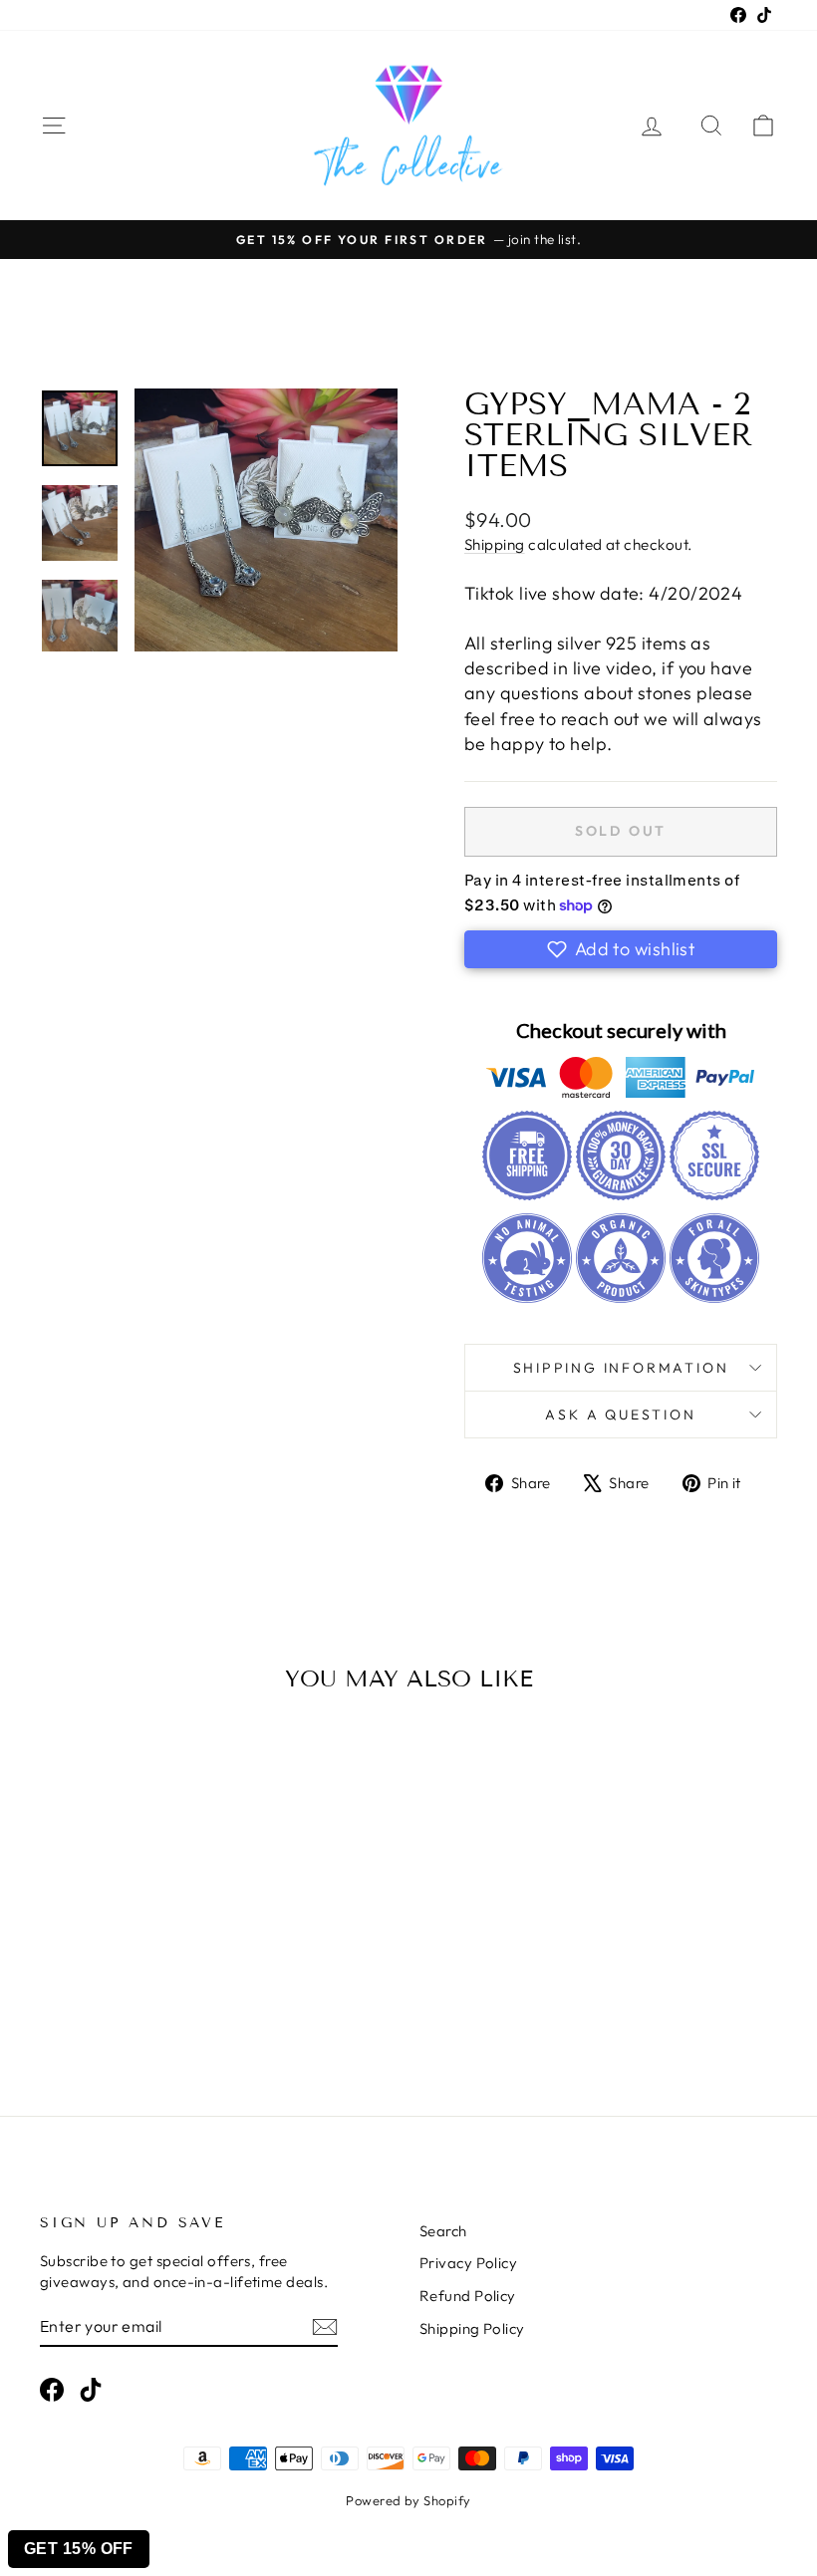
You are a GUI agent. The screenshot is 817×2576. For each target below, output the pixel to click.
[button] (621, 949)
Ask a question (620, 1415)
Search (443, 2231)
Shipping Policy (472, 2328)
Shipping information (621, 1368)
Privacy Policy (468, 2263)
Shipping (495, 544)
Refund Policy (468, 2296)
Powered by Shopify (408, 2500)
